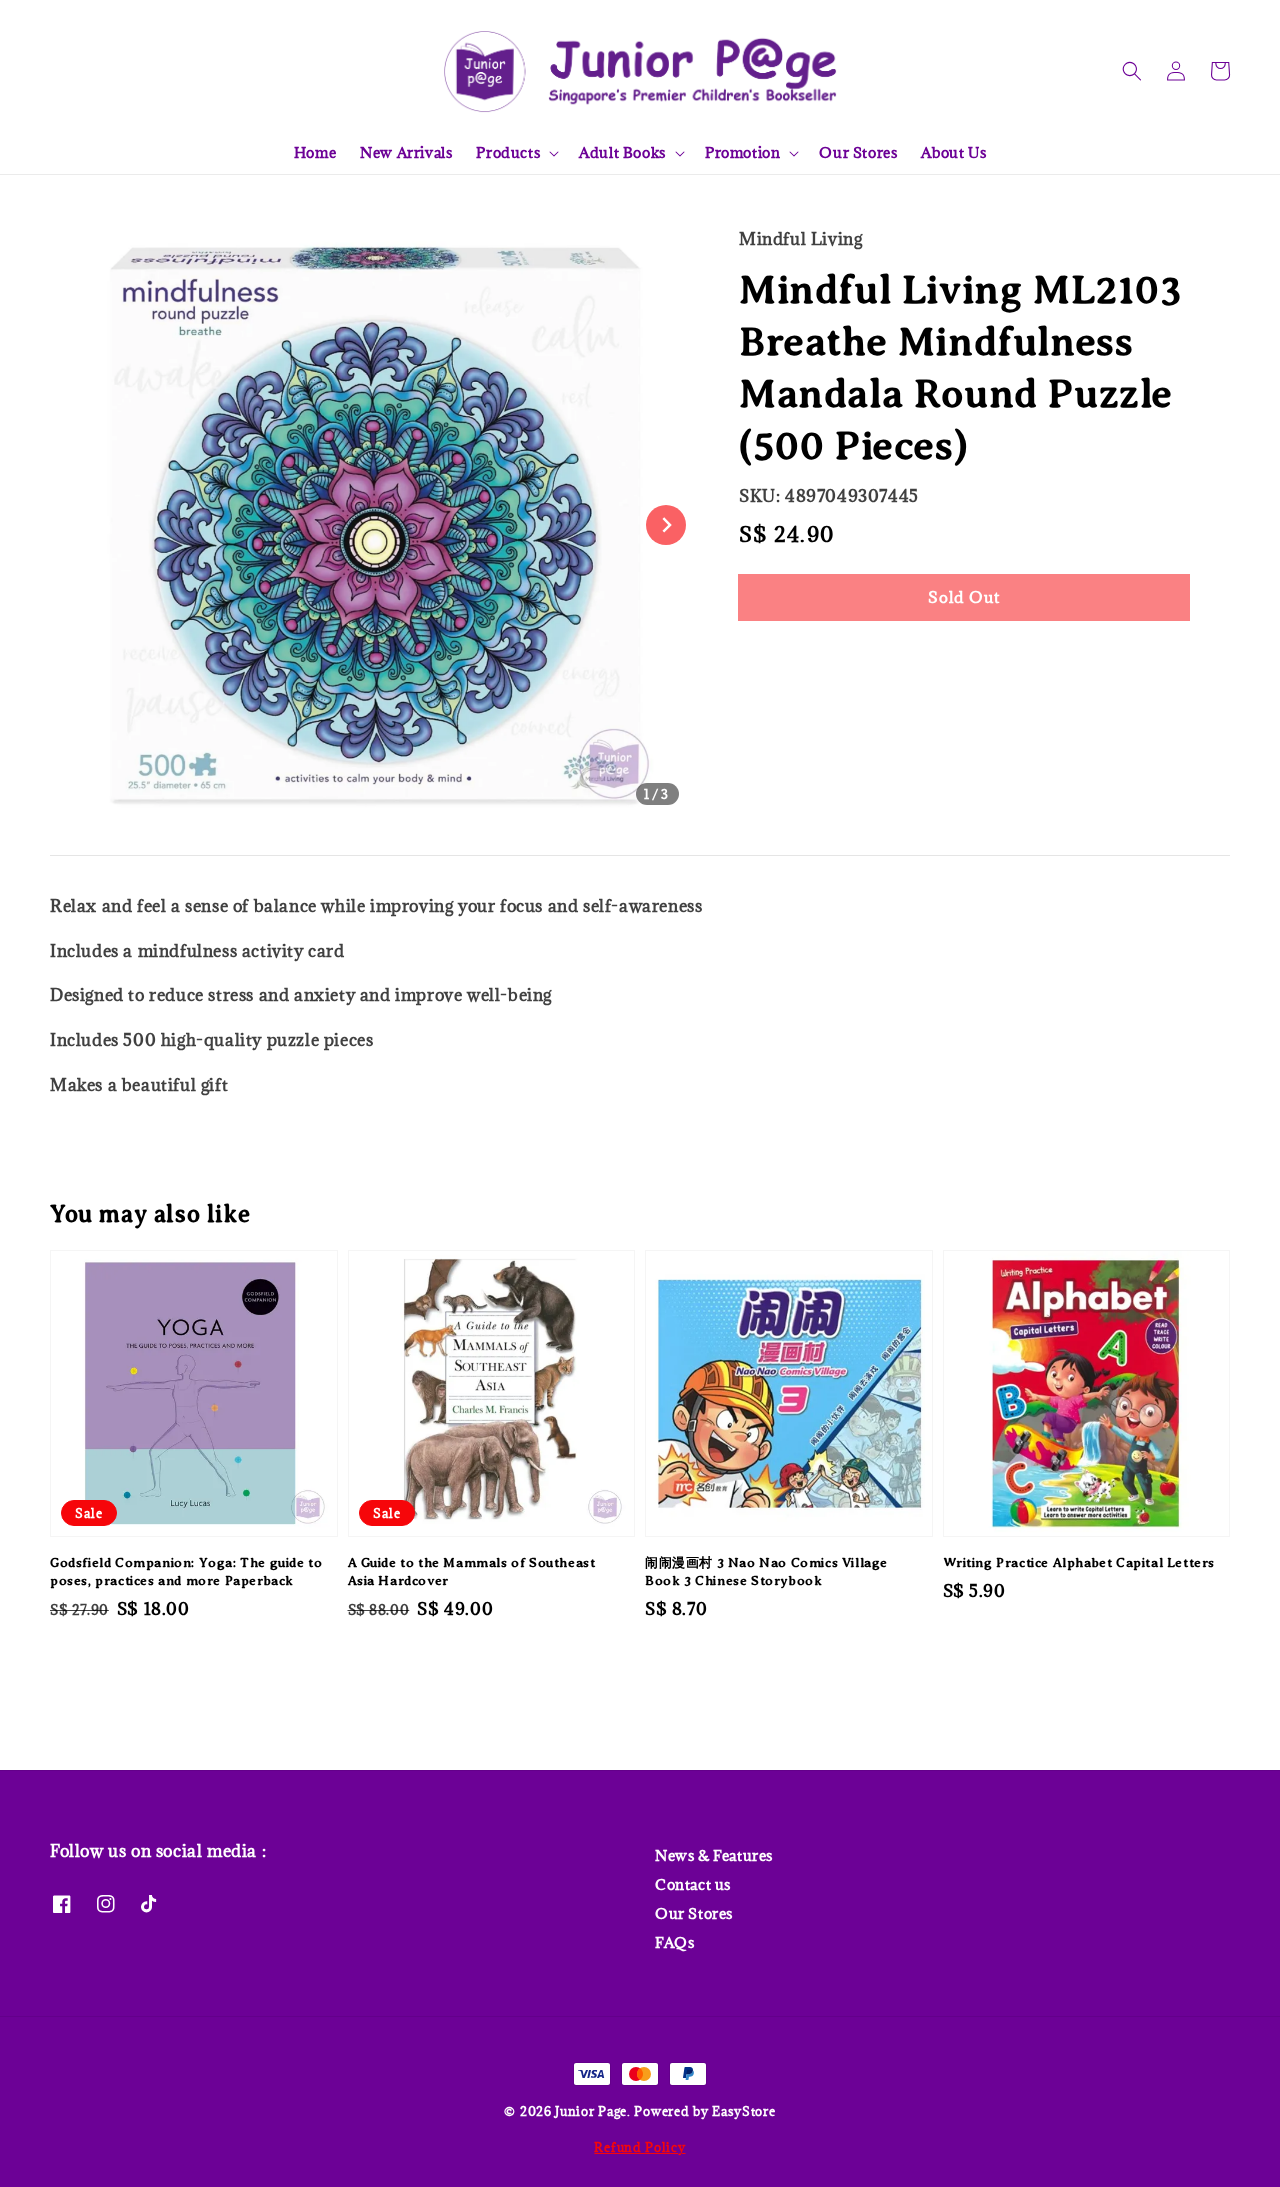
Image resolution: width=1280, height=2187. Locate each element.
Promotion (742, 153)
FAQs (674, 1942)
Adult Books (622, 153)
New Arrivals (406, 152)
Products (508, 153)
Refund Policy (639, 2147)
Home (315, 152)
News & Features (714, 1856)
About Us (953, 152)
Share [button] (787, 657)
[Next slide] (666, 525)
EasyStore (743, 2111)
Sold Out (964, 597)
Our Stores (858, 152)
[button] (1132, 71)
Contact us (693, 1884)
